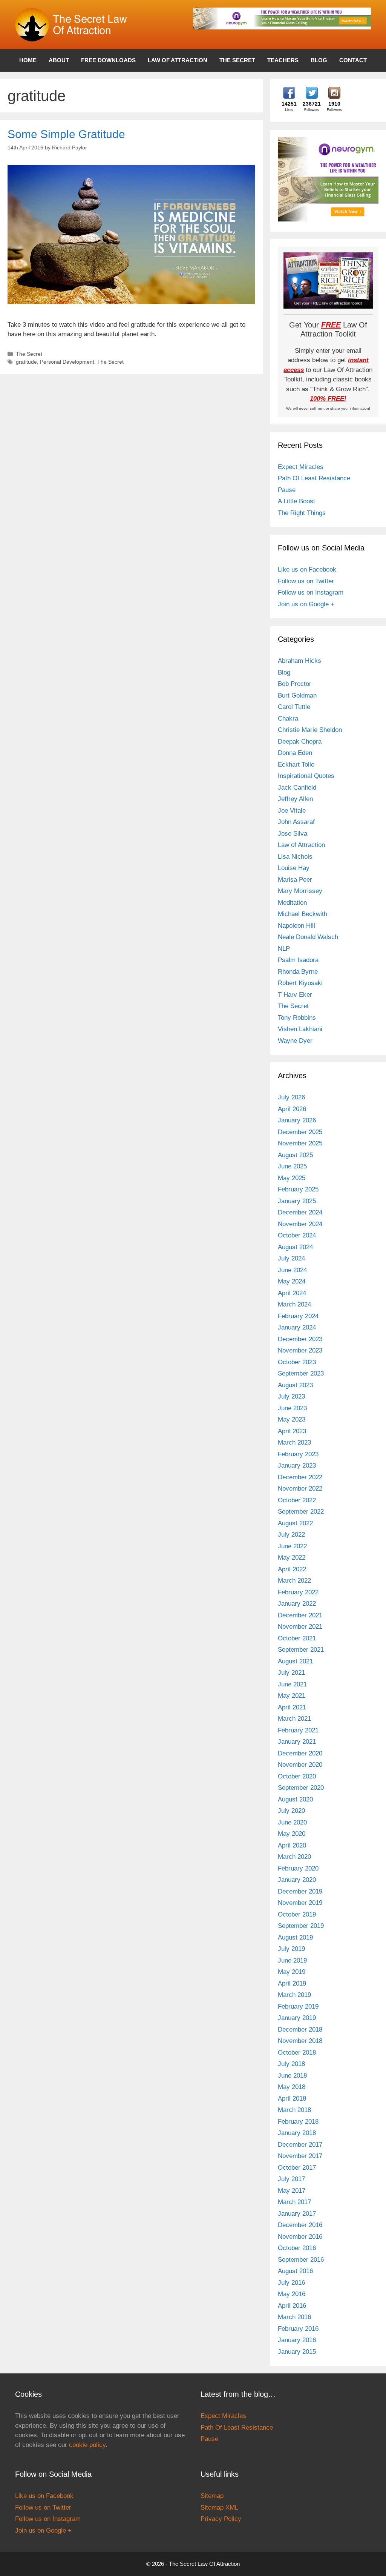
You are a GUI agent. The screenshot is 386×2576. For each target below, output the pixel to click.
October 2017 (297, 2168)
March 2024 (294, 1304)
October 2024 (297, 1235)
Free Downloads (108, 60)
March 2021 (294, 1719)
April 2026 (292, 1109)
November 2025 (300, 1143)
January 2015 (297, 2352)
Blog (319, 60)
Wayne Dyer (295, 1041)
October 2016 (297, 2248)
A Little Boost (296, 501)
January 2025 (297, 1201)
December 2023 (300, 1339)
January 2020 (297, 1880)
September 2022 (301, 1512)
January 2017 (297, 2214)
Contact (353, 60)
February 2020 (298, 1868)
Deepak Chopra (300, 742)
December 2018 (300, 2030)
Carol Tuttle (294, 707)
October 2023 (297, 1362)
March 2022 (294, 1581)
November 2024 (300, 1224)
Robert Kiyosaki (300, 983)
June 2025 (292, 1166)
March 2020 (294, 1857)
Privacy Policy (221, 2519)
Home (28, 60)
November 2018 (300, 2041)
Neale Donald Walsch (308, 937)
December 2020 (300, 1753)
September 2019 (301, 1926)
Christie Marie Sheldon (310, 730)
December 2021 (300, 1615)
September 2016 (301, 2260)
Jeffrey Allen (295, 799)
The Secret (237, 60)
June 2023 (292, 1408)
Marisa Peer (295, 880)
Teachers (283, 60)
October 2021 (297, 1638)
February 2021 (298, 1730)
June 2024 (292, 1270)
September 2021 (301, 1650)
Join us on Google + (306, 604)
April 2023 (292, 1431)
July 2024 (291, 1258)
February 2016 (298, 2329)
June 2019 (292, 1960)
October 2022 (297, 1500)
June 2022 (292, 1546)
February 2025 (298, 1189)
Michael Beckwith (303, 914)
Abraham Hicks (299, 661)
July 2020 (291, 1811)
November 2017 (300, 2156)
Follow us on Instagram (311, 593)
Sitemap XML (219, 2508)
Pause (287, 490)
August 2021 (295, 1661)
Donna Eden (295, 753)
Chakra (288, 719)
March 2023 (294, 1442)
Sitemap (212, 2496)
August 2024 (295, 1247)
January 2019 (297, 2018)
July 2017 (291, 2179)
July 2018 (291, 2064)
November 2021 (300, 1627)
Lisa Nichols (295, 857)
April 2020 (292, 1845)
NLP (284, 949)
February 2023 (298, 1454)
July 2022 (291, 1535)
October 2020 (297, 1776)
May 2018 (292, 2087)
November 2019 (300, 1903)
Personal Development (67, 362)
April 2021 (292, 1707)
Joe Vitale (292, 811)
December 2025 (300, 1132)
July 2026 (291, 1097)
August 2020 (295, 1799)
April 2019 (292, 1983)
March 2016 (294, 2317)
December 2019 (300, 1891)
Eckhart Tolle (296, 765)
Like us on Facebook (307, 569)
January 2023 (297, 1466)
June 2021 (292, 1684)
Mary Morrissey (300, 891)
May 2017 (292, 2191)
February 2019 (298, 2007)
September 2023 (301, 1373)
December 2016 (300, 2225)
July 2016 (291, 2283)
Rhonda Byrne (298, 972)
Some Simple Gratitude (66, 134)
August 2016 (295, 2271)
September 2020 (301, 1788)
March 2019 (294, 1995)
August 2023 (295, 1385)
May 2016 (292, 2294)
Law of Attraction (178, 60)
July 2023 (291, 1396)
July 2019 (291, 1949)
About (59, 60)
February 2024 (298, 1316)
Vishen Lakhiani (300, 1029)
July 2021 (291, 1673)
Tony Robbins (297, 1018)
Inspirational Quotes (306, 776)
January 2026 (297, 1120)
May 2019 (292, 1972)
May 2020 (292, 1834)
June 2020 (292, 1822)
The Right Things (302, 513)
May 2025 (292, 1178)
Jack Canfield (297, 788)
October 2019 (297, 1914)
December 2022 (300, 1477)
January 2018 (297, 2133)
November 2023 (300, 1350)
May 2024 (292, 1281)
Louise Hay (294, 868)
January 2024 (297, 1327)
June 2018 (292, 2076)
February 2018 (298, 2122)
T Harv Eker (295, 995)
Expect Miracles (301, 467)
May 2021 (292, 1696)
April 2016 (292, 2306)
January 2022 (297, 1604)
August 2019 (295, 1937)
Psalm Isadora (298, 960)
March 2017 (294, 2202)
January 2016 (297, 2340)
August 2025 (295, 1155)
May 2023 (292, 1419)
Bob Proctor (295, 684)
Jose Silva (293, 834)
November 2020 (300, 1765)
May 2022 (292, 1558)
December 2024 (300, 1212)
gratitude (26, 362)
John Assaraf (296, 822)
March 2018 (294, 2110)
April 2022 (292, 1569)
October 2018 (297, 2053)
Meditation (292, 903)
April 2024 (292, 1293)
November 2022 (300, 1489)
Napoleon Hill (296, 926)
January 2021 (297, 1742)
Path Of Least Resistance (314, 478)
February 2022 (298, 1592)
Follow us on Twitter (306, 581)
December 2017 (300, 2145)
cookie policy (87, 2445)
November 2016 (300, 2237)
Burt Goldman (297, 695)
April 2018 (292, 2099)
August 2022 (295, 1523)
